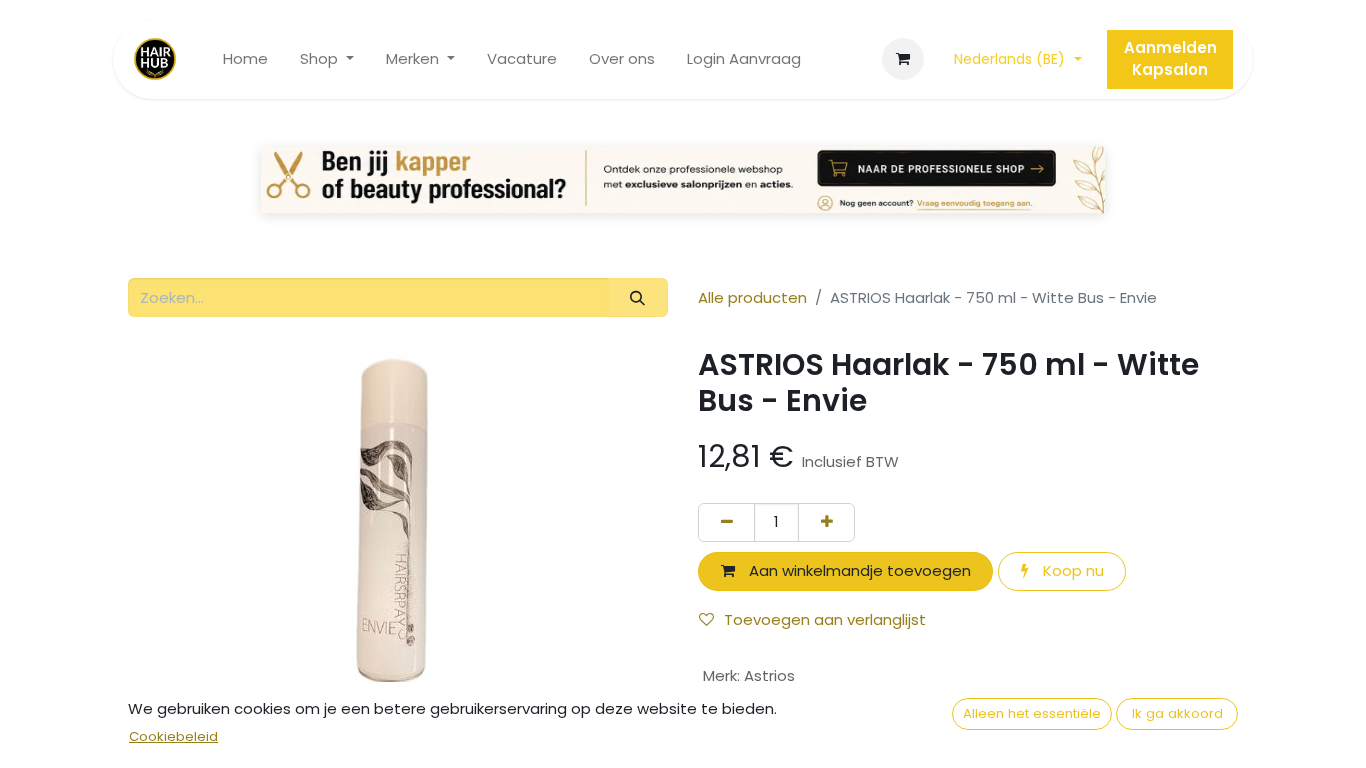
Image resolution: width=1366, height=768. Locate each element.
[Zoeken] (638, 297)
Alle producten (752, 297)
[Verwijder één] (726, 522)
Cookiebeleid (173, 736)
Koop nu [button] (1071, 570)
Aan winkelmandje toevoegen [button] (858, 570)
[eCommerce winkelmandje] (903, 59)
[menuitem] (245, 59)
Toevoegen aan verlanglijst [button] (825, 619)
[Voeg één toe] (826, 522)
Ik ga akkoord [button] (1177, 713)
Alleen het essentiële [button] (1032, 713)
